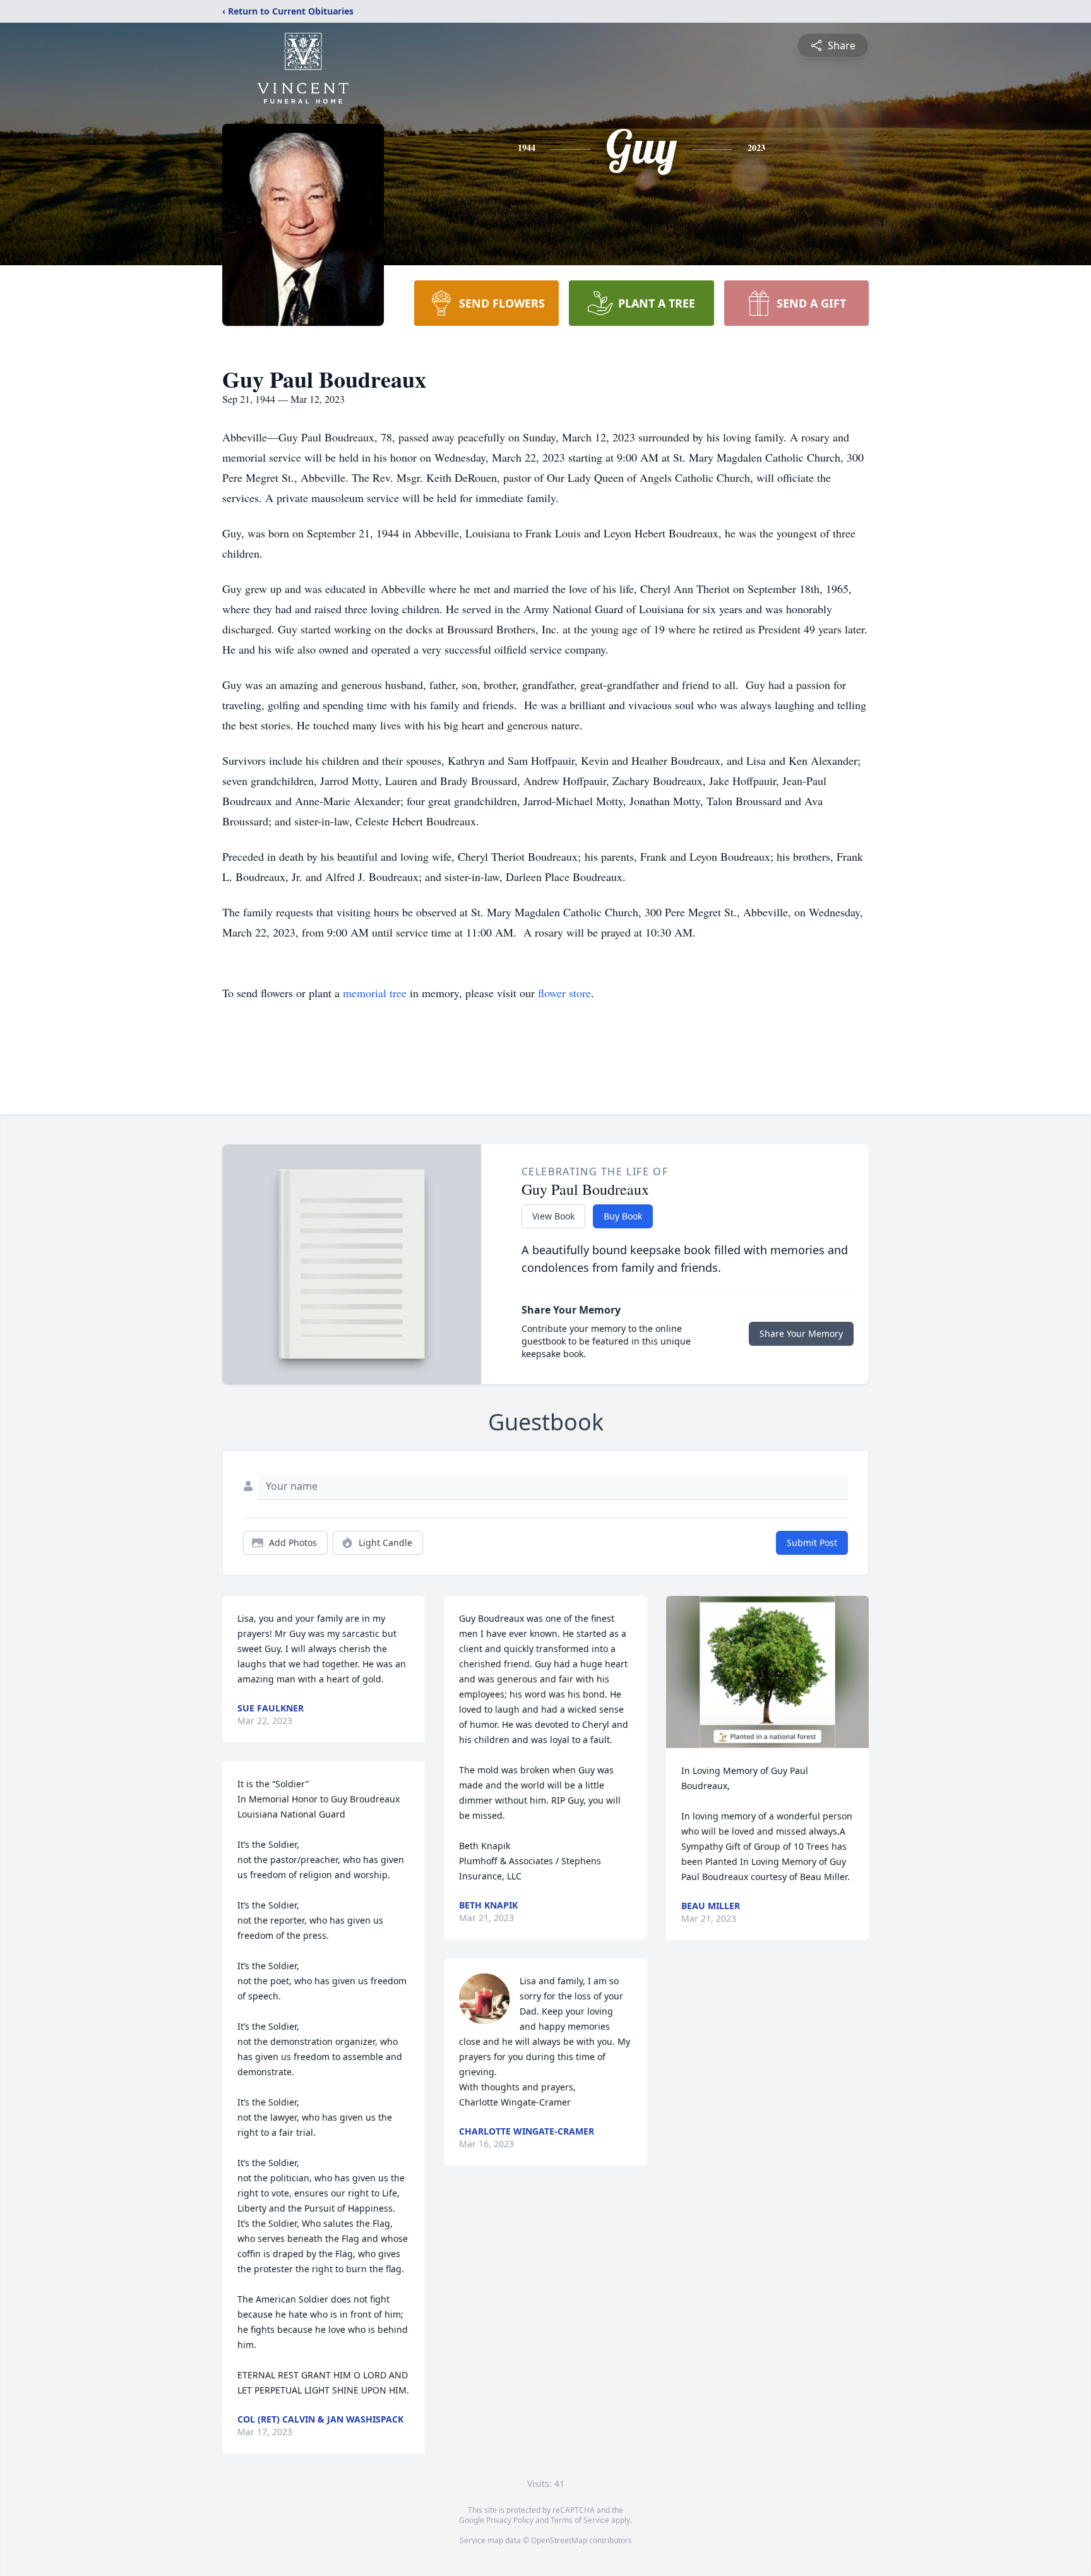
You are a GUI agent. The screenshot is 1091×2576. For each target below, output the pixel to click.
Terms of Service (580, 2520)
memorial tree (375, 993)
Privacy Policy (510, 2520)
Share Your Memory (801, 1333)
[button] (767, 1672)
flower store (564, 993)
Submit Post (812, 1543)
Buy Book (623, 1216)
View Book (553, 1216)
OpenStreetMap (559, 2540)
